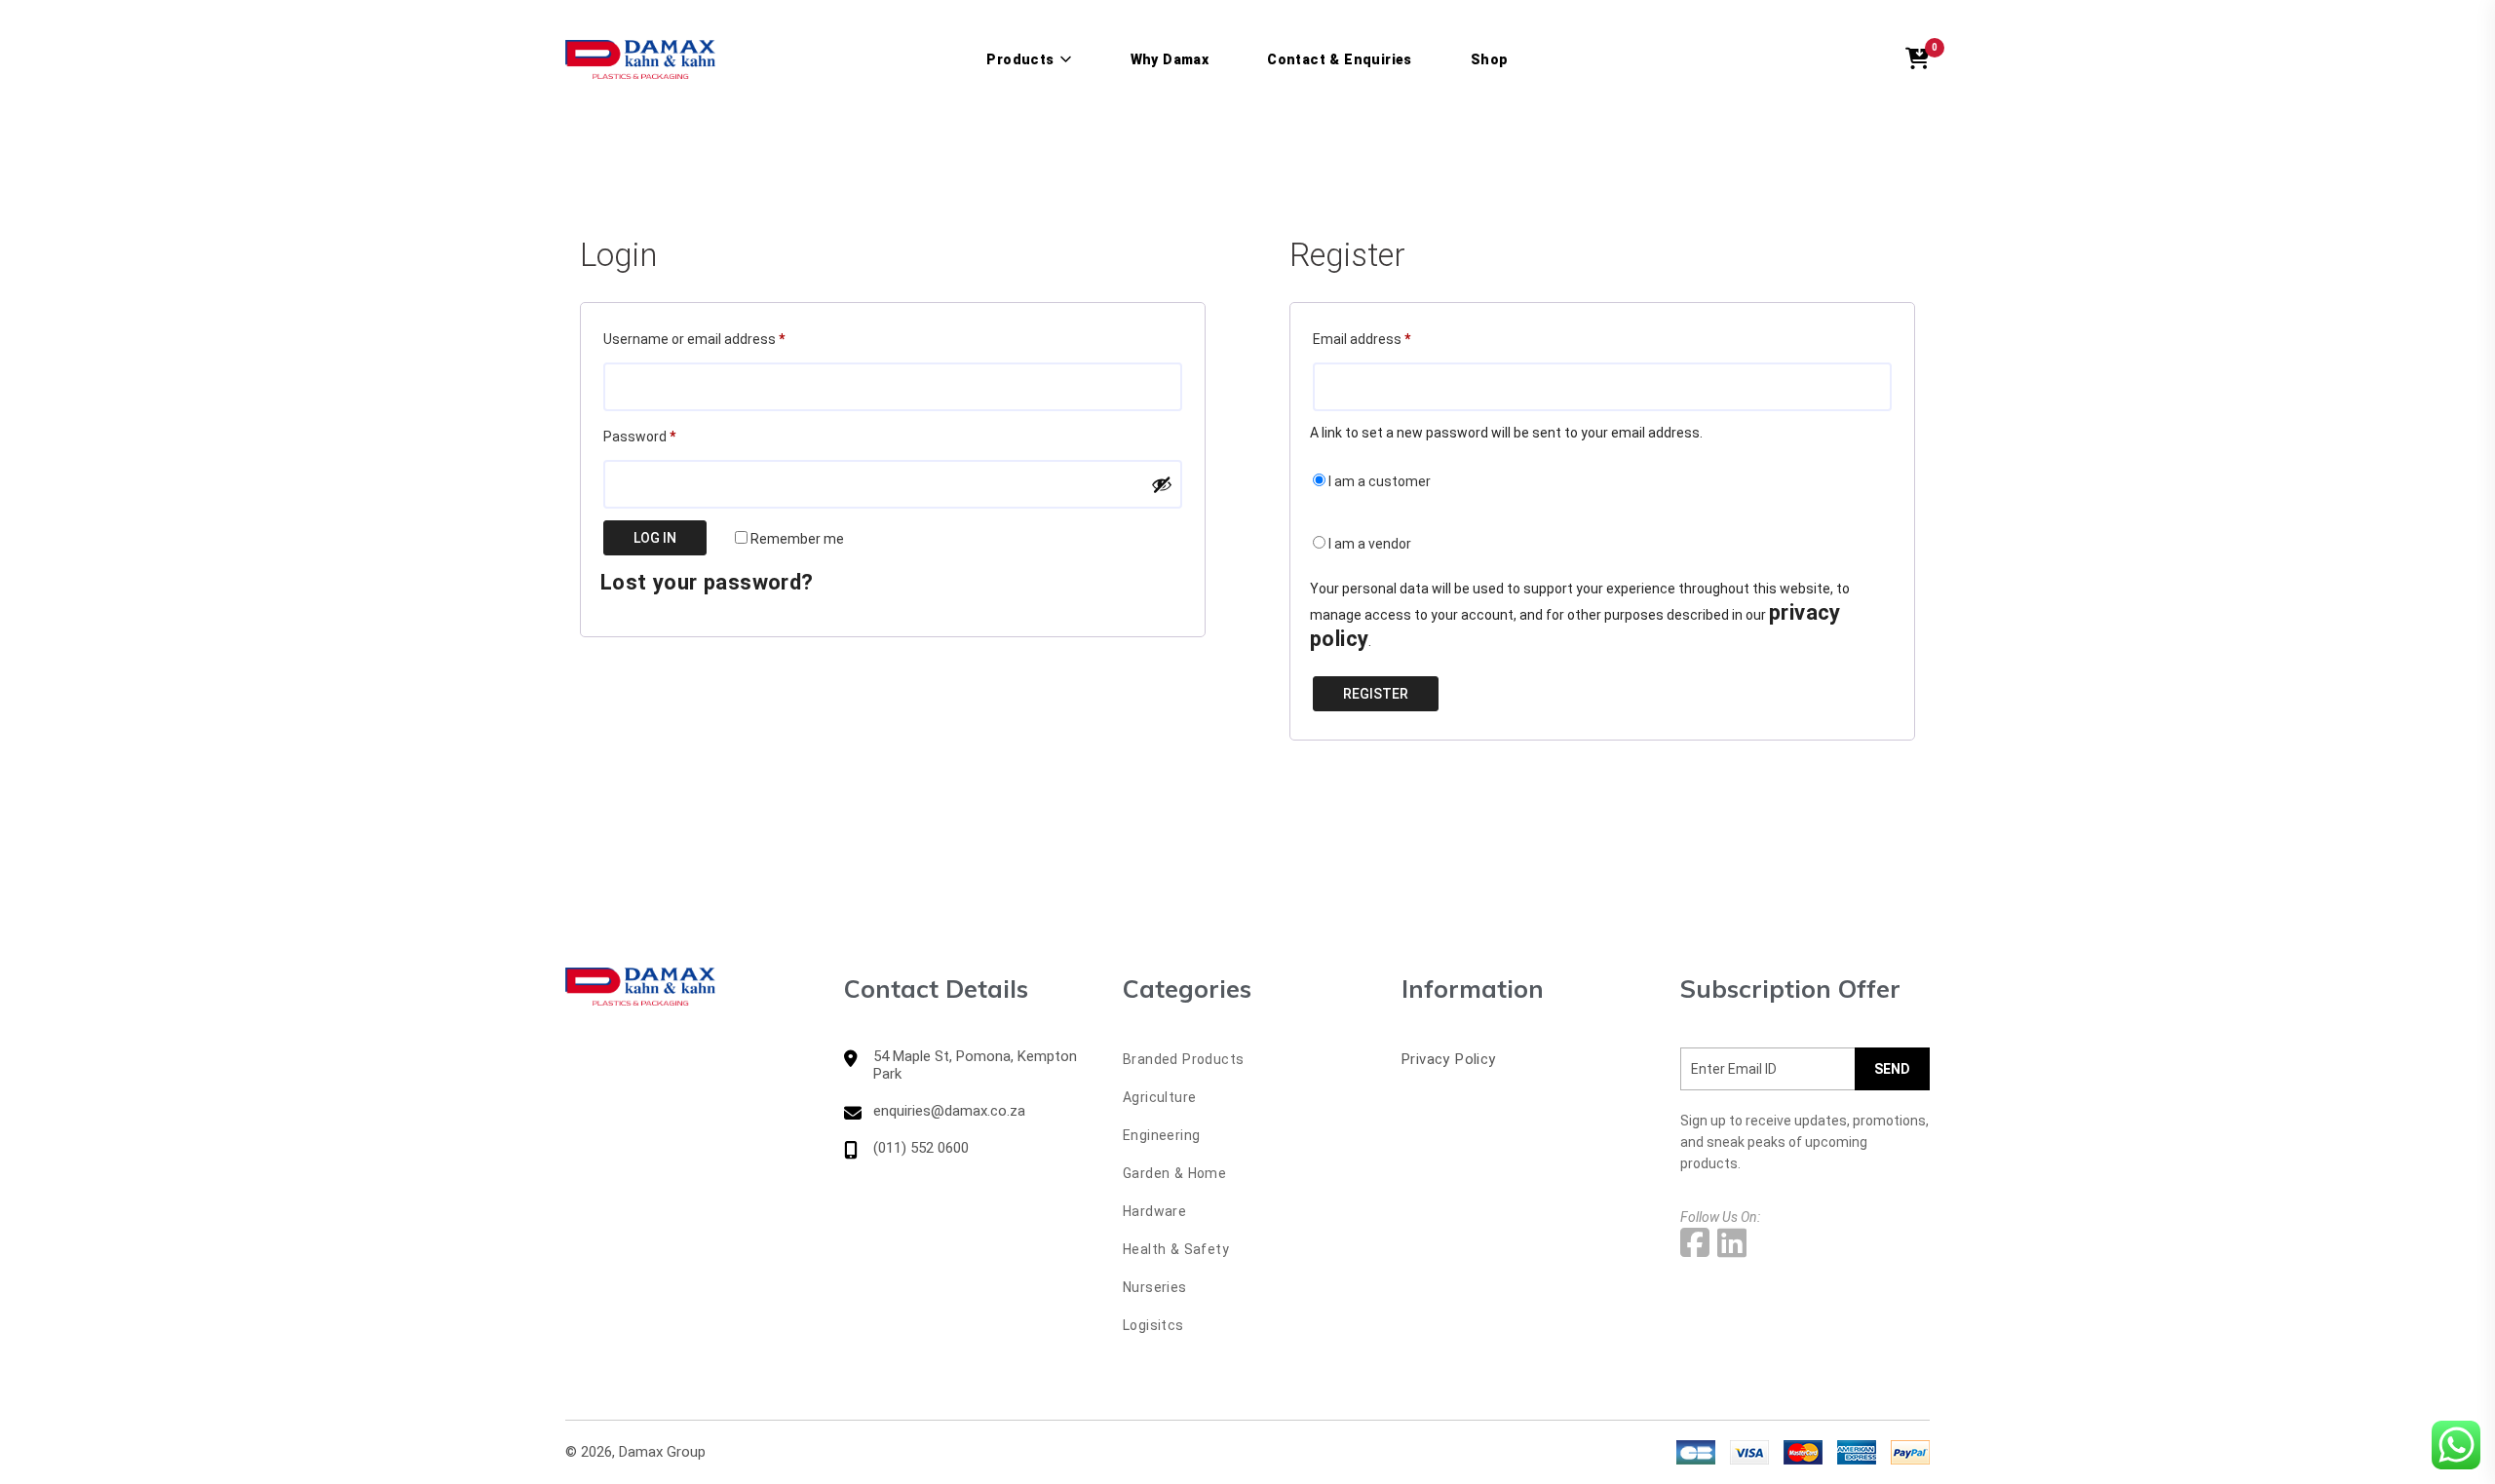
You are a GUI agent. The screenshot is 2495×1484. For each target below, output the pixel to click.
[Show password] (1162, 484)
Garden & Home (1174, 1173)
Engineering (1161, 1135)
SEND (1892, 1069)
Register (1376, 694)
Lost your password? (707, 582)
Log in (655, 538)
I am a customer (1378, 481)
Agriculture (1159, 1097)
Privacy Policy (1449, 1059)
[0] (1918, 59)
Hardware (1154, 1211)
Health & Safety (1176, 1249)
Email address (1389, 339)
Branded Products (1183, 1059)
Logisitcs (1153, 1325)
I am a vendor (1368, 544)
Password (667, 436)
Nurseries (1155, 1287)
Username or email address (721, 339)
